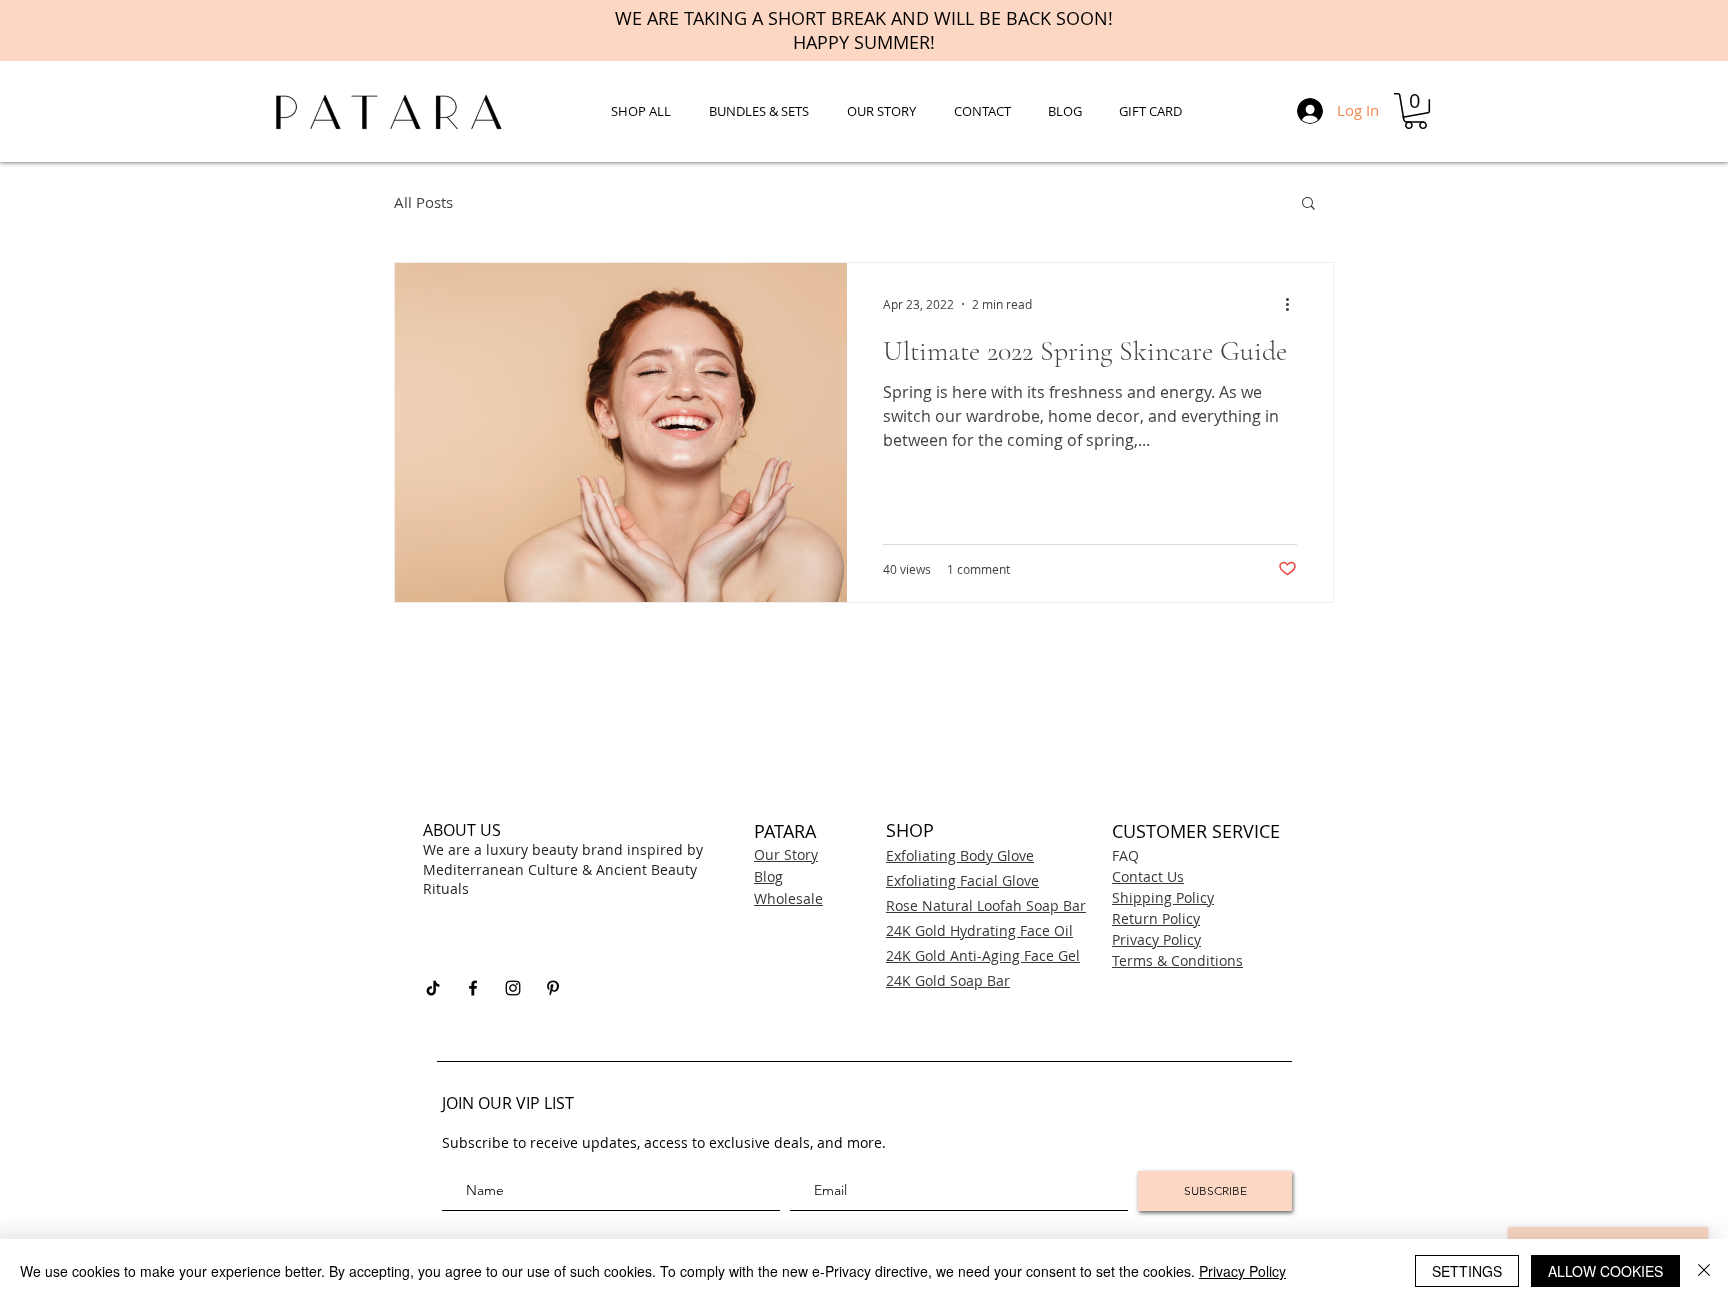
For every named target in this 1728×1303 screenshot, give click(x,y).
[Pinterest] (553, 988)
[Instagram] (513, 988)
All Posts (423, 202)
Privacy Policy (1242, 1271)
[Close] (1704, 1271)
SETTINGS (1467, 1271)
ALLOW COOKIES (1605, 1271)
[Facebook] (473, 988)
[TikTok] (433, 988)
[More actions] (1294, 304)
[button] (1415, 111)
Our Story (786, 854)
